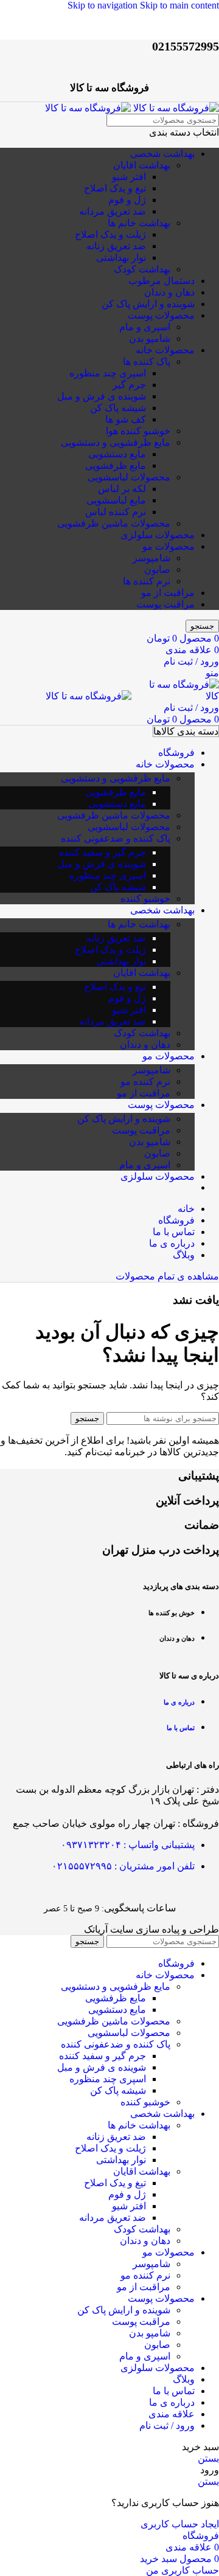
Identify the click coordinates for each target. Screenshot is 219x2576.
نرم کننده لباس (116, 512)
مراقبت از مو (168, 593)
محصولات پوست (161, 315)
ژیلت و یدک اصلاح (110, 234)
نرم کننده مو (145, 1082)
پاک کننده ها (147, 362)
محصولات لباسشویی (129, 477)
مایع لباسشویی (116, 500)
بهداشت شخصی (162, 154)
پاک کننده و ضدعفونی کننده (116, 838)
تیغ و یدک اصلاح (115, 188)
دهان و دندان (169, 292)
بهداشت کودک (142, 269)
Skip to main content (179, 5)
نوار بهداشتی (121, 258)
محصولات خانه (165, 350)
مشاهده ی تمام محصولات (167, 1276)
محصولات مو (169, 546)
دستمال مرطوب (162, 281)
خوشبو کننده (145, 898)
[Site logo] (175, 108)
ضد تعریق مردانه (113, 211)
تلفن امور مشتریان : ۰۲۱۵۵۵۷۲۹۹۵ (123, 1866)
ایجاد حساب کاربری (180, 2524)
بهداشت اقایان (142, 165)
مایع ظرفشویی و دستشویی (116, 442)
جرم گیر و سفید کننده (103, 852)
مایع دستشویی (117, 454)
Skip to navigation (104, 5)
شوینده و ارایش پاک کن (148, 304)
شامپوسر (151, 558)
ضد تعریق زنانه (116, 246)
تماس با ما (181, 1728)
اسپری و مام (145, 327)
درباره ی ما (179, 1702)
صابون (157, 570)
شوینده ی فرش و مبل (102, 396)
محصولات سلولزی (158, 535)
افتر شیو (129, 177)
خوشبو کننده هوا (138, 431)
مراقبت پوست (165, 604)
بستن (208, 2458)
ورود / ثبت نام (167, 2425)
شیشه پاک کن (118, 408)
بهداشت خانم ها (139, 223)
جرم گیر (129, 385)
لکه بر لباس (122, 489)
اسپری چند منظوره (108, 373)
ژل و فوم (127, 200)
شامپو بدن (150, 338)
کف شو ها (126, 419)
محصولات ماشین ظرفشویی (114, 523)
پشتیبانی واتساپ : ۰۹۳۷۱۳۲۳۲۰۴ (128, 1845)
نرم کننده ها (147, 581)
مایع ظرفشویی (116, 466)
